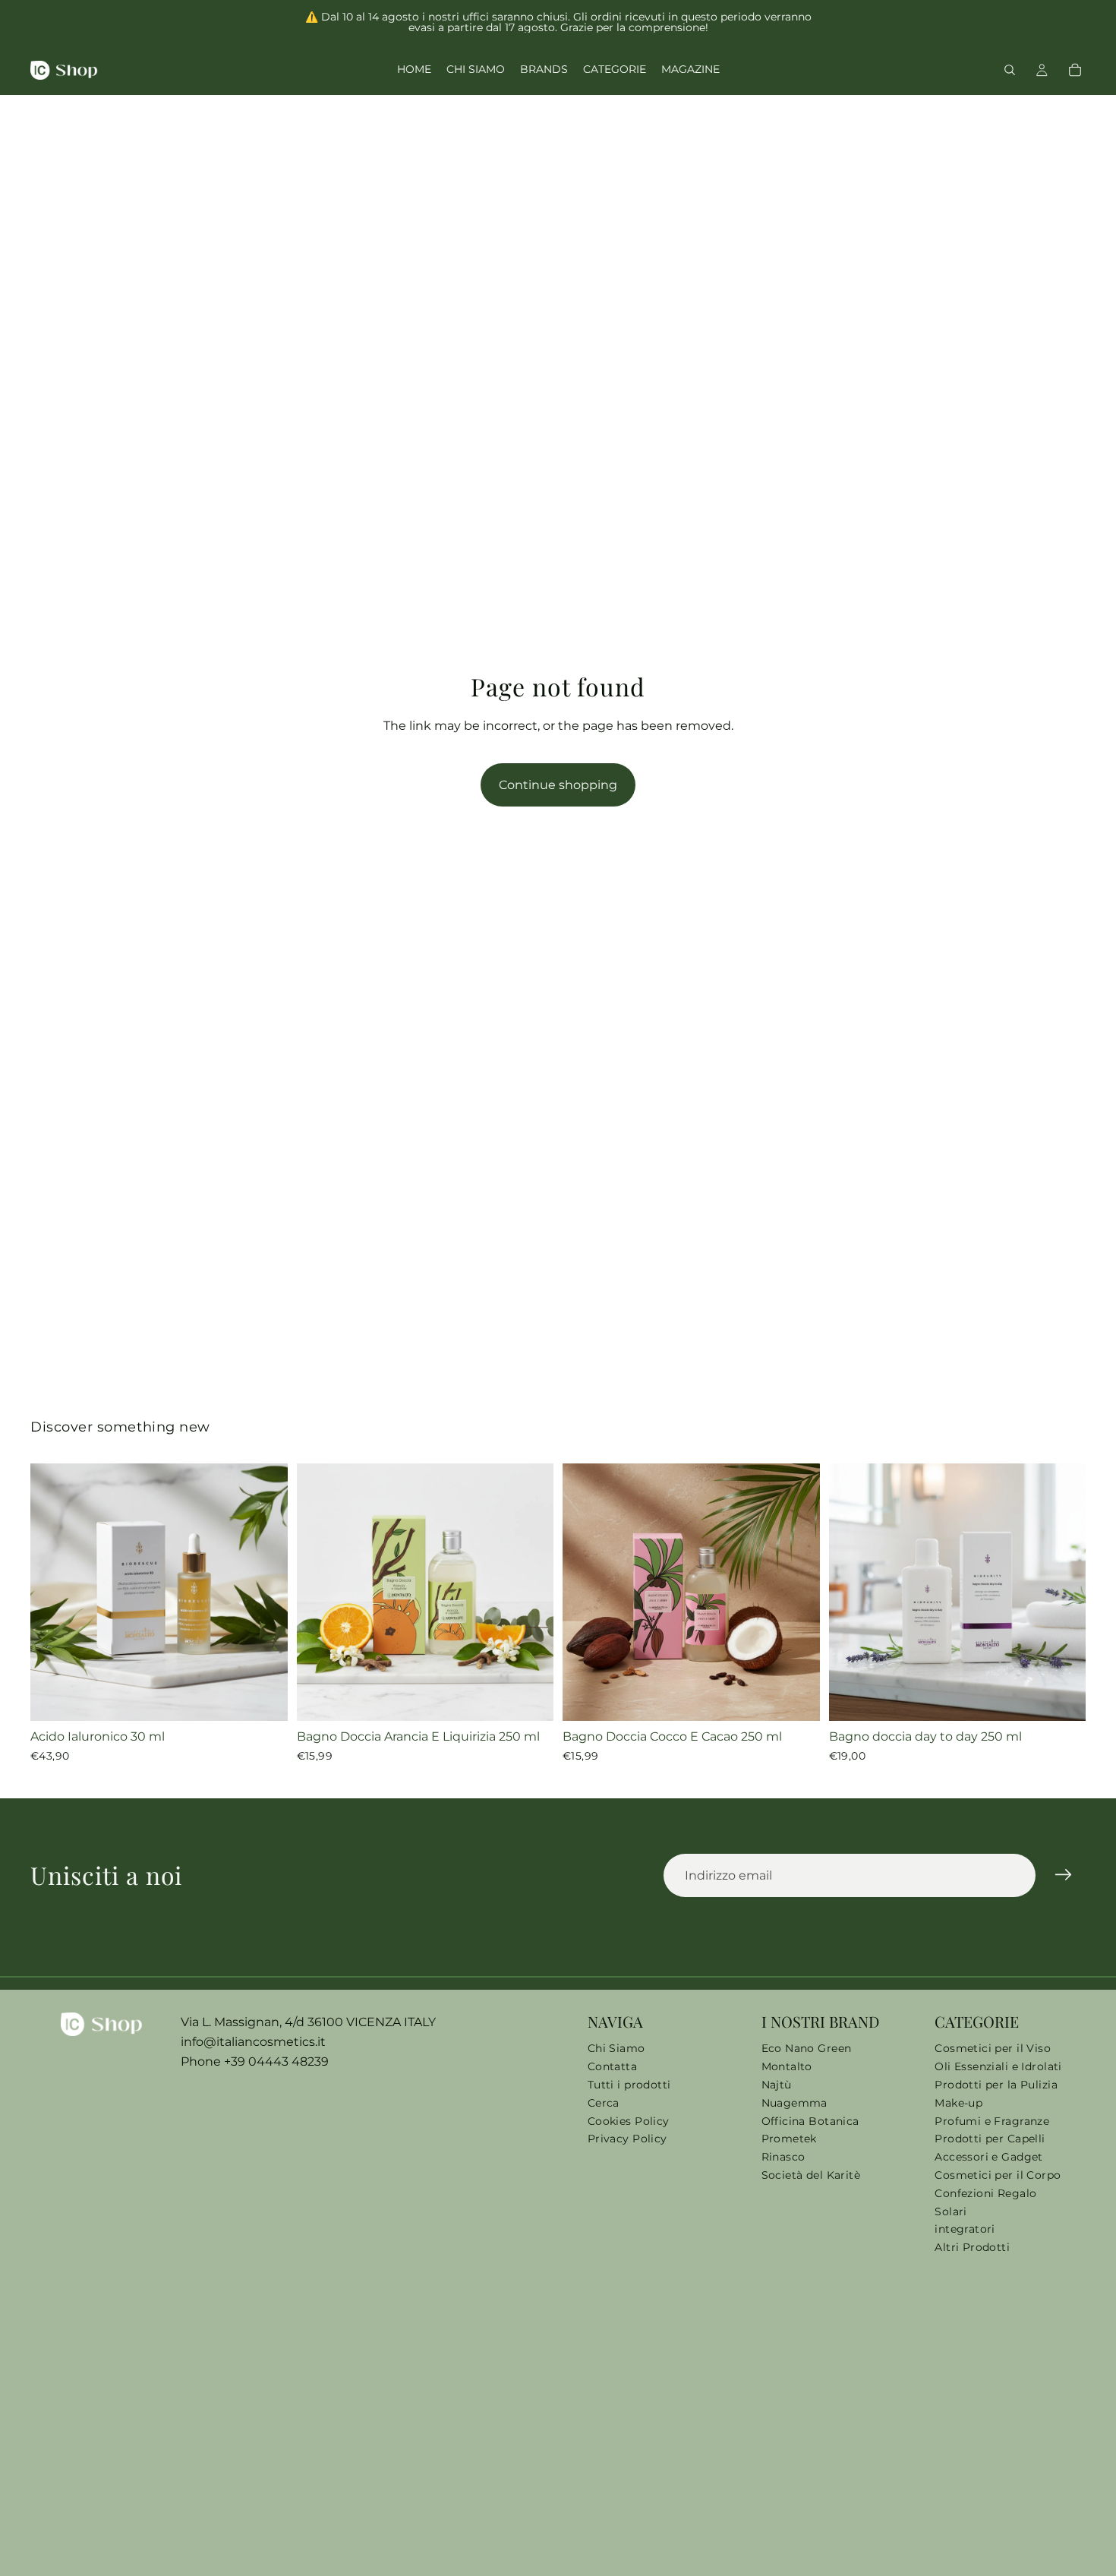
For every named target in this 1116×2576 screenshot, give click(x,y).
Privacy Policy (627, 2139)
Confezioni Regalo (985, 2193)
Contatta (612, 2066)
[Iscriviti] (1064, 1875)
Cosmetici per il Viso (993, 2048)
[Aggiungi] (264, 1697)
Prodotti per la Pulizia (996, 2085)
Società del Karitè (811, 2175)
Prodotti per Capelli (990, 2139)
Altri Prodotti (972, 2247)
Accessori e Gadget (989, 2157)
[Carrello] (1075, 70)
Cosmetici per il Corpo (998, 2175)
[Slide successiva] (265, 1592)
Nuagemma (794, 2103)
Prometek (789, 2139)
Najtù (777, 2085)
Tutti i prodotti (629, 2085)
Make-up (958, 2103)
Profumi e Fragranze (992, 2121)
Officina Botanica (810, 2121)
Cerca (604, 2103)
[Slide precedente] (53, 1592)
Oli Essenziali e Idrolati (998, 2066)
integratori (965, 2229)
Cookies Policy (629, 2121)
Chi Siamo (616, 2048)
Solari (951, 2211)
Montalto (787, 2066)
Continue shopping (558, 785)
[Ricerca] (1010, 70)
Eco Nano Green (807, 2048)
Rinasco (783, 2157)
